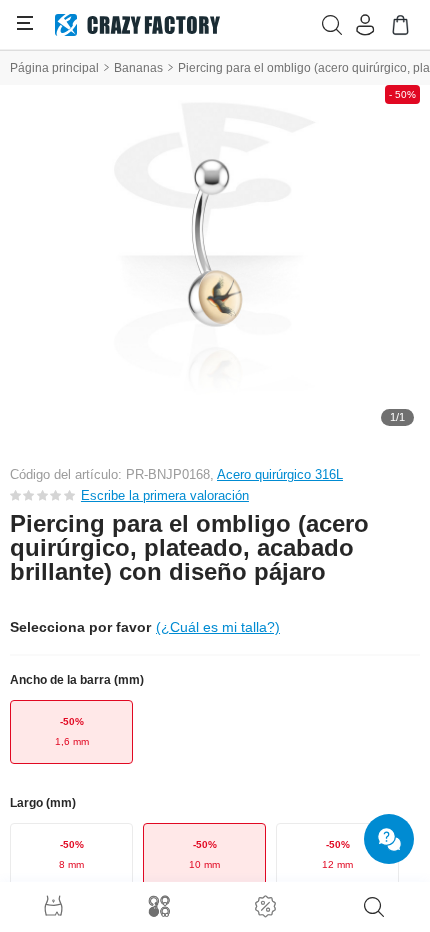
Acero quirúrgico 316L (280, 474)
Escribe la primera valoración (165, 495)
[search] (374, 907)
